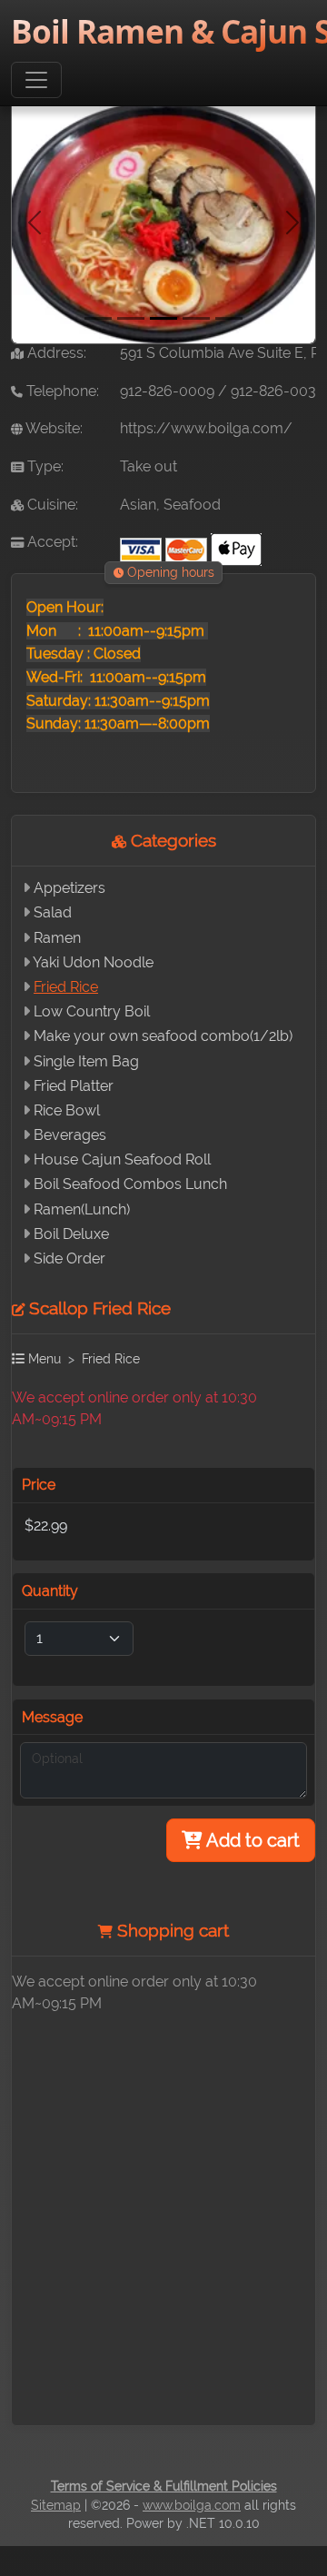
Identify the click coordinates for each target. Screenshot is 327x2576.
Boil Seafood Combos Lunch (130, 1184)
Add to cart (251, 1840)
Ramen (57, 938)
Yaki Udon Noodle (93, 962)
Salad (53, 912)
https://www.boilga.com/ (206, 428)
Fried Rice (66, 987)
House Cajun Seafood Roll (122, 1159)
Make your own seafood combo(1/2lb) (163, 1036)
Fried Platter (74, 1086)
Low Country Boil (92, 1011)
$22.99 (46, 1526)
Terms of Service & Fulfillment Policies (164, 2486)
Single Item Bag (86, 1061)
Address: (55, 353)
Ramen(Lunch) (82, 1209)
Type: (44, 466)
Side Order (69, 1258)
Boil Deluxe (71, 1234)
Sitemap (56, 2505)
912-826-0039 (277, 391)
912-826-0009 (167, 391)
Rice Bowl (67, 1110)
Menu (43, 1358)
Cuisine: (51, 505)
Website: (53, 428)
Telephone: (61, 391)
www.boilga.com (192, 2505)
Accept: (51, 542)
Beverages (70, 1135)
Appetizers (69, 888)
